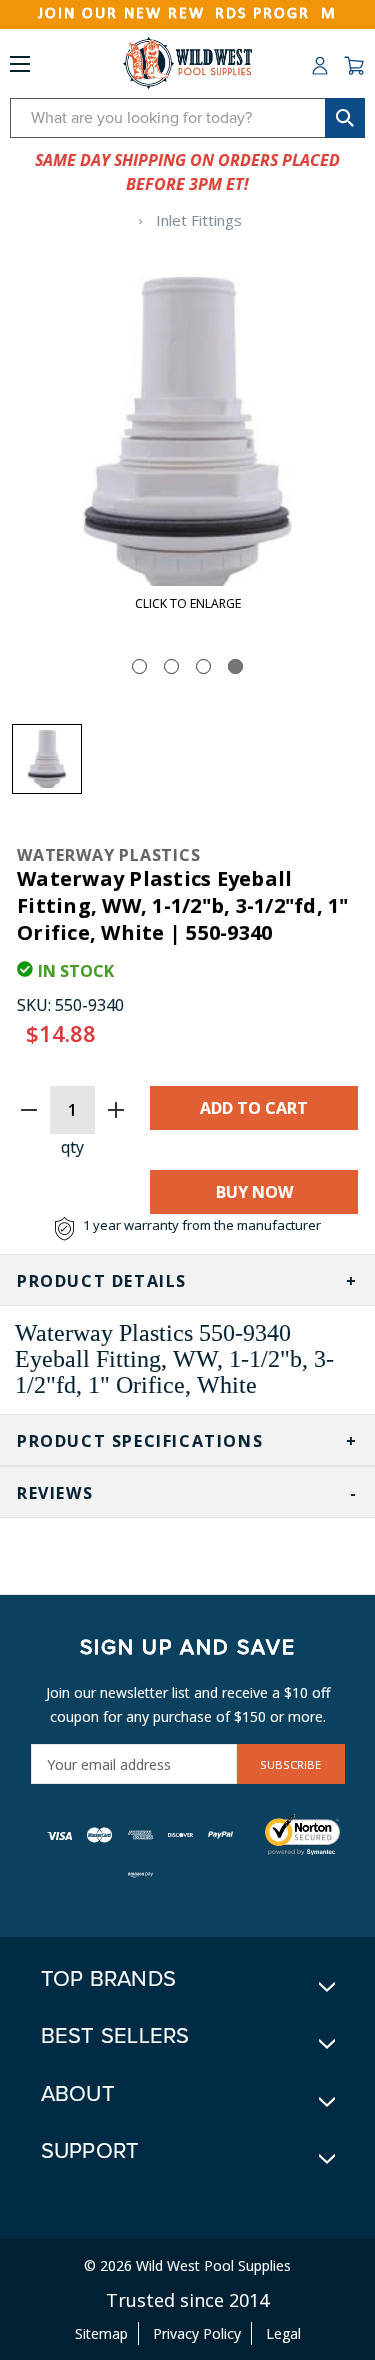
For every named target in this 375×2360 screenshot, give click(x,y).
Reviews (55, 1493)
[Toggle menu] (20, 68)
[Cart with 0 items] (354, 66)
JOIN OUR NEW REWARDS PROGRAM (187, 14)
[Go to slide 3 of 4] (203, 666)
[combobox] (187, 118)
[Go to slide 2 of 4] (171, 666)
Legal (283, 2333)
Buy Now (254, 1192)
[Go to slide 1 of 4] (139, 666)
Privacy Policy (197, 2333)
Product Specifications (140, 1441)
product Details (102, 1281)
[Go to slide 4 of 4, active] (235, 666)
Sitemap (101, 2333)
